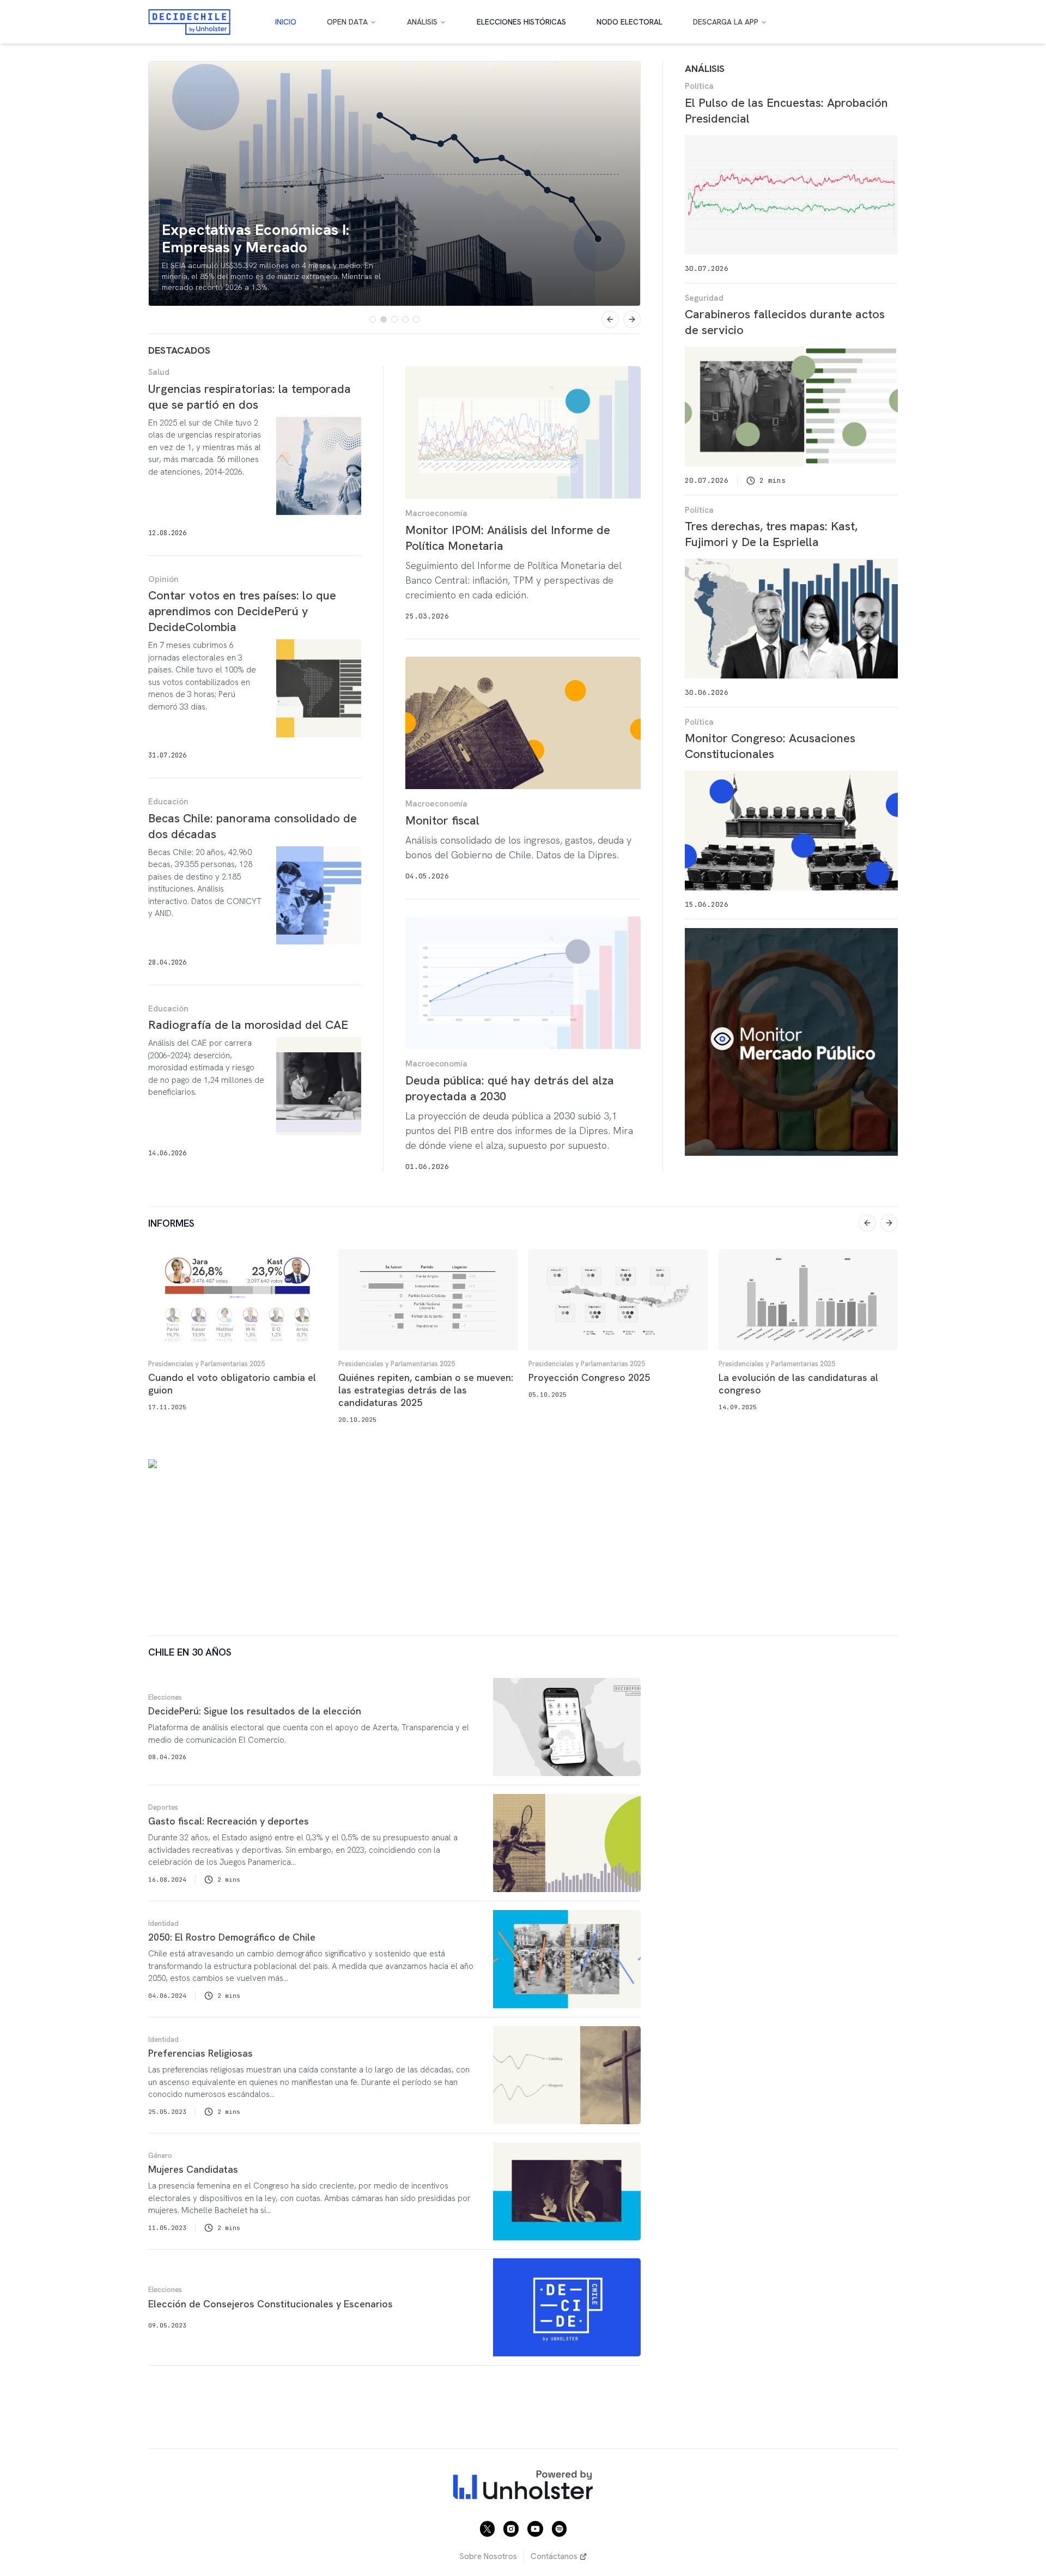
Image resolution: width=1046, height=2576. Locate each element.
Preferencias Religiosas (200, 2053)
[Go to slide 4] (405, 319)
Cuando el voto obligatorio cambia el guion (232, 1384)
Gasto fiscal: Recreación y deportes (229, 1821)
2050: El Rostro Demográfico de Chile (232, 1937)
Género (160, 2156)
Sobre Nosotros (488, 2556)
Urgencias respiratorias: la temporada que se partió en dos (250, 397)
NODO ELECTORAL (630, 22)
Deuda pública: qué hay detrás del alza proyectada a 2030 (510, 1088)
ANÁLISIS (422, 22)
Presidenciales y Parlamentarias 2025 (206, 1364)
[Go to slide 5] (416, 319)
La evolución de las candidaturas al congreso (798, 1384)
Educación (168, 802)
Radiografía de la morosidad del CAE (248, 1025)
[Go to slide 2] (384, 319)
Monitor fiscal (442, 820)
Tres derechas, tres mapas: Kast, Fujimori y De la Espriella (771, 534)
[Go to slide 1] (373, 319)
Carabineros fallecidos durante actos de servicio (785, 322)
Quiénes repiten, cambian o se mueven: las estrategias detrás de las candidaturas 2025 (426, 1390)
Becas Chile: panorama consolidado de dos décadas (253, 826)
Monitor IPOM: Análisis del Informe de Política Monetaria (508, 538)
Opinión (163, 579)
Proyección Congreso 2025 (589, 1377)
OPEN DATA (347, 22)
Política (699, 86)
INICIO (286, 22)
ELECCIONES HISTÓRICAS (521, 22)
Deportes (163, 1807)
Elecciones (165, 1697)
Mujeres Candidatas (193, 2169)
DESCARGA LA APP (726, 22)
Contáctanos (554, 2556)
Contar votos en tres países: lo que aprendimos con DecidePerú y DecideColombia (242, 611)
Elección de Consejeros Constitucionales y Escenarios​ (270, 2304)
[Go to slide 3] (394, 319)
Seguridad (704, 298)
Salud (159, 372)
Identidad (163, 1923)
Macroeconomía (436, 513)
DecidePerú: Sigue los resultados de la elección (255, 1711)
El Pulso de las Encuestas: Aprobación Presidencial (786, 111)
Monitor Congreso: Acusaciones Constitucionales (770, 746)
